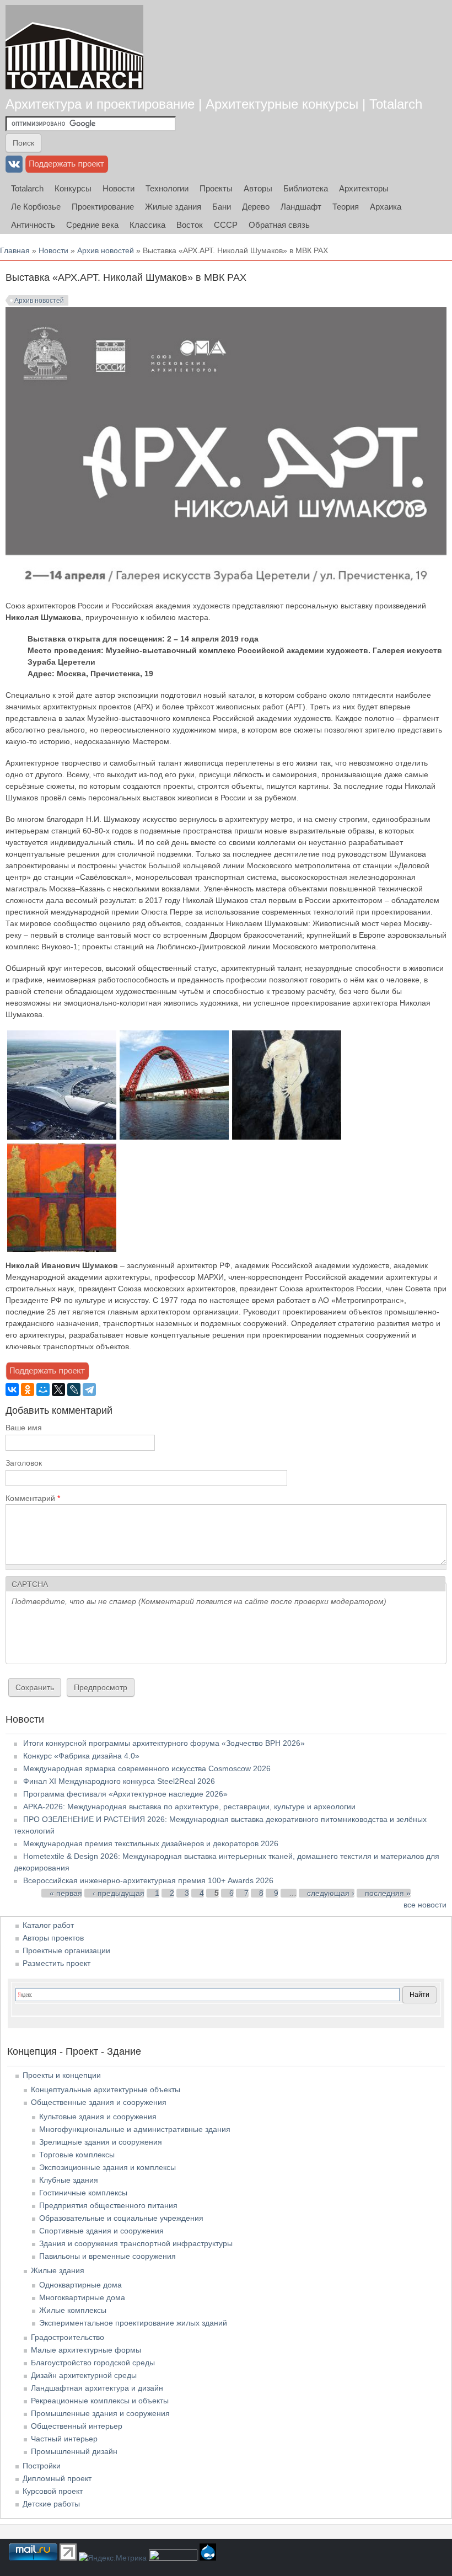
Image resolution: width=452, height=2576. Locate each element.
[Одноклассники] (28, 1389)
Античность (33, 225)
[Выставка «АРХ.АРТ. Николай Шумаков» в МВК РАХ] (174, 1137)
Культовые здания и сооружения (98, 2117)
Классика (147, 225)
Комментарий (33, 1498)
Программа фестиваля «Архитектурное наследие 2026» (125, 1794)
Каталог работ (48, 1925)
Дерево (256, 207)
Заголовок (24, 1463)
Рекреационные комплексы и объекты (100, 2401)
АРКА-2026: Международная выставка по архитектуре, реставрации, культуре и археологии (189, 1807)
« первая (66, 1893)
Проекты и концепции (62, 2075)
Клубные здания (69, 2180)
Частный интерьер (64, 2439)
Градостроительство (68, 2337)
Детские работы (51, 2504)
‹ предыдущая (119, 1893)
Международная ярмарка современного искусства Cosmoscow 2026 (147, 1768)
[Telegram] (89, 1389)
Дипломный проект (57, 2478)
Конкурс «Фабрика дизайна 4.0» (81, 1756)
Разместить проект (57, 1963)
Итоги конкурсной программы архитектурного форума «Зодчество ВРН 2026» (164, 1743)
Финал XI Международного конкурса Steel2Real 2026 (119, 1781)
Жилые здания (173, 207)
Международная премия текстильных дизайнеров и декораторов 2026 (151, 1843)
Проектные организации (66, 1950)
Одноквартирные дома (80, 2285)
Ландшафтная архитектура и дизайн (97, 2388)
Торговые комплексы (77, 2155)
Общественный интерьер (77, 2426)
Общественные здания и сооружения (99, 2102)
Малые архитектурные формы (86, 2350)
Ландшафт (301, 207)
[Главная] (74, 47)
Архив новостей (106, 250)
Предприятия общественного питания (108, 2205)
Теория (346, 207)
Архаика (386, 207)
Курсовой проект (53, 2491)
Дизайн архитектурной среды (84, 2375)
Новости (119, 188)
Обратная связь (279, 225)
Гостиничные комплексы (83, 2193)
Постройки (42, 2466)
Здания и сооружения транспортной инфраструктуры (136, 2243)
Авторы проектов (53, 1938)
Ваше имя (24, 1428)
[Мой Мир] (43, 1389)
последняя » (388, 1893)
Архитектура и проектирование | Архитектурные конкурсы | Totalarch (214, 104)
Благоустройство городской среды (93, 2363)
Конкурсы (73, 188)
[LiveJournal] (74, 1389)
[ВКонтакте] (12, 1389)
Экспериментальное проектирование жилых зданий (133, 2323)
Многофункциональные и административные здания (135, 2129)
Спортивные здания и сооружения (101, 2231)
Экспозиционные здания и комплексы (107, 2167)
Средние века (92, 225)
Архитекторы (364, 188)
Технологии (167, 188)
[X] (58, 1389)
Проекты (216, 188)
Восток (190, 225)
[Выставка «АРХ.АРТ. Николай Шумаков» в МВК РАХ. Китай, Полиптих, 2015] (62, 1249)
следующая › (331, 1893)
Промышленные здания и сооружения (100, 2413)
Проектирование (103, 207)
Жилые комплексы (73, 2310)
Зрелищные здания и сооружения (101, 2142)
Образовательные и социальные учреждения (121, 2218)
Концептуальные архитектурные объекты (106, 2089)
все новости (425, 1905)
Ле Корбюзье (36, 207)
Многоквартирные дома (82, 2297)
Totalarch (27, 188)
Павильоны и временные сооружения (107, 2256)
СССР (226, 225)
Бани (222, 207)
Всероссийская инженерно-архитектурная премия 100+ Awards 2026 (148, 1880)
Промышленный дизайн (74, 2451)
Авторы (258, 188)
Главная (15, 250)
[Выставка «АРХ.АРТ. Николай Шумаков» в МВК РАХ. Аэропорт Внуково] (62, 1137)
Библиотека (306, 188)
